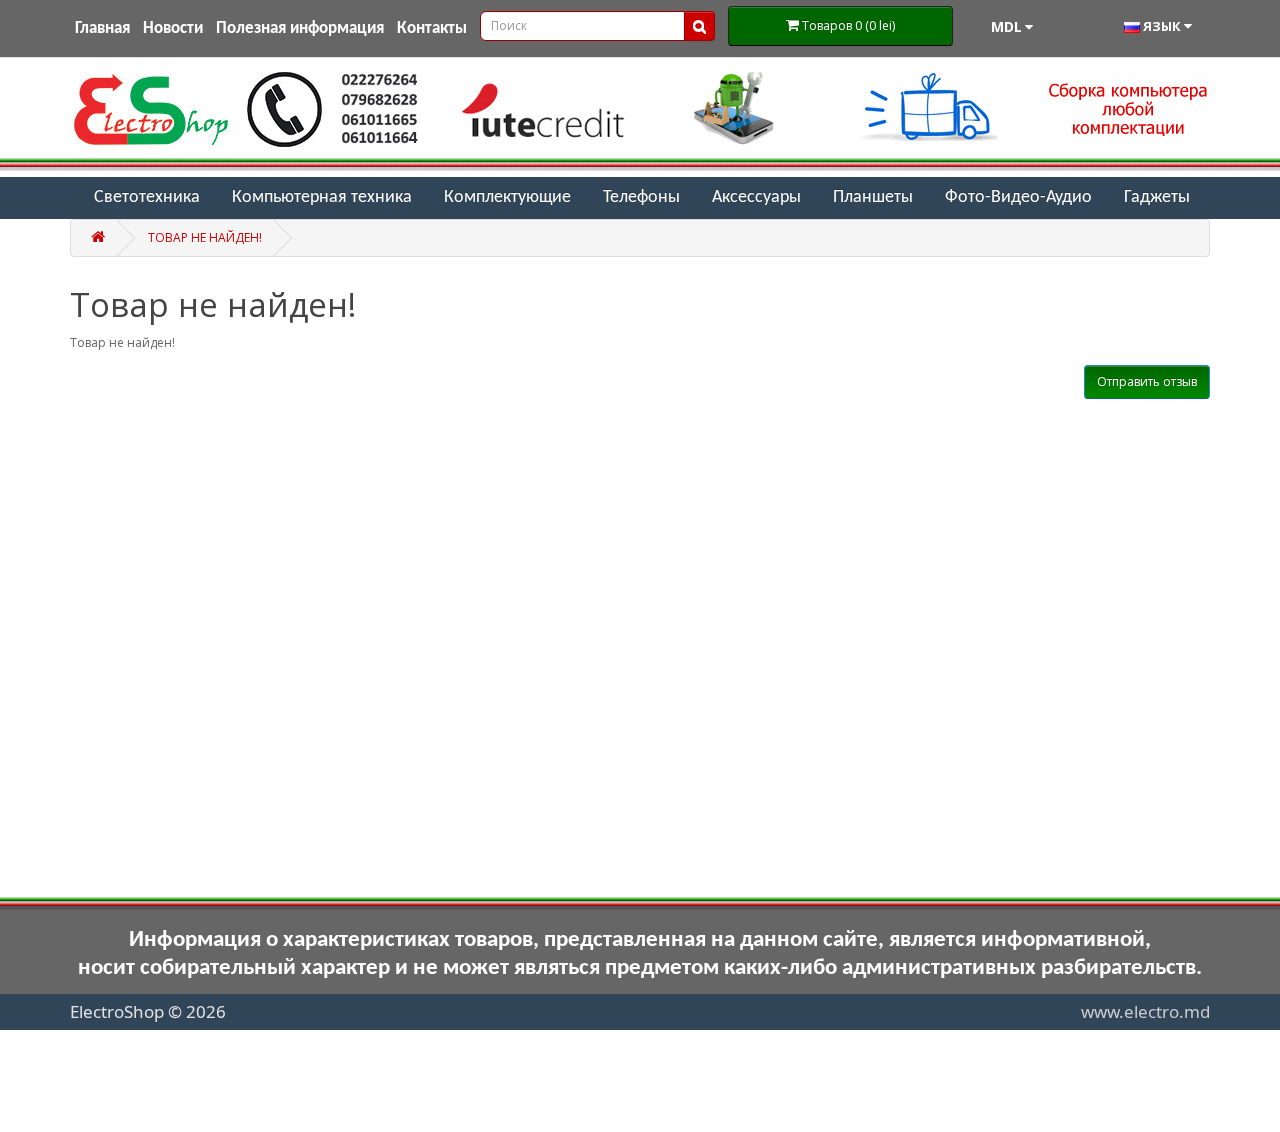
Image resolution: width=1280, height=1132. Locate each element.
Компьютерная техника (322, 197)
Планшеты (873, 197)
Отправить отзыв (1147, 381)
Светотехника (147, 197)
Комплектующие (507, 197)
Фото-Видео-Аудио (1018, 197)
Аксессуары (756, 197)
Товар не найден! (205, 237)
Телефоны (641, 197)
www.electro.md (1145, 1011)
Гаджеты (1157, 197)
